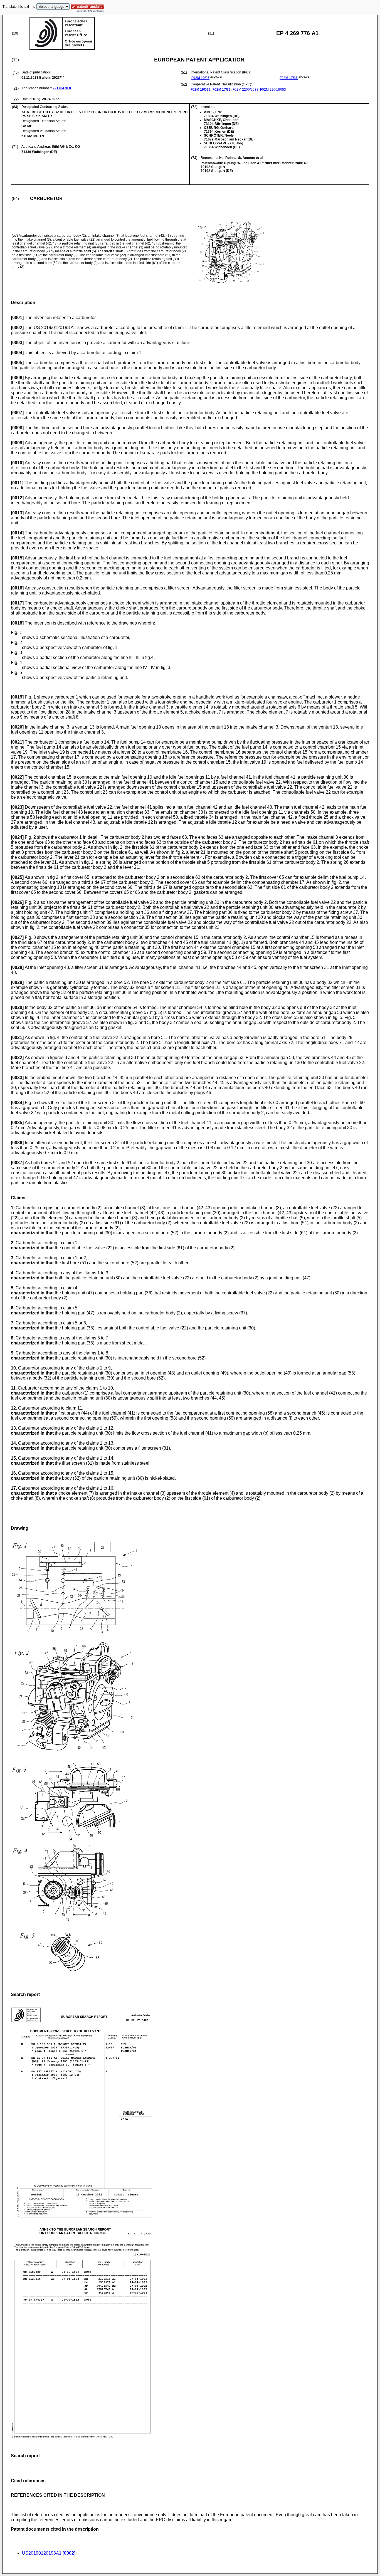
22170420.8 (62, 88)
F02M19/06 (200, 78)
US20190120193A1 (42, 2553)
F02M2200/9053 (273, 90)
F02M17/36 (289, 78)
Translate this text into (19, 7)
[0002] (69, 2553)
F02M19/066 (201, 90)
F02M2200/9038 (245, 90)
